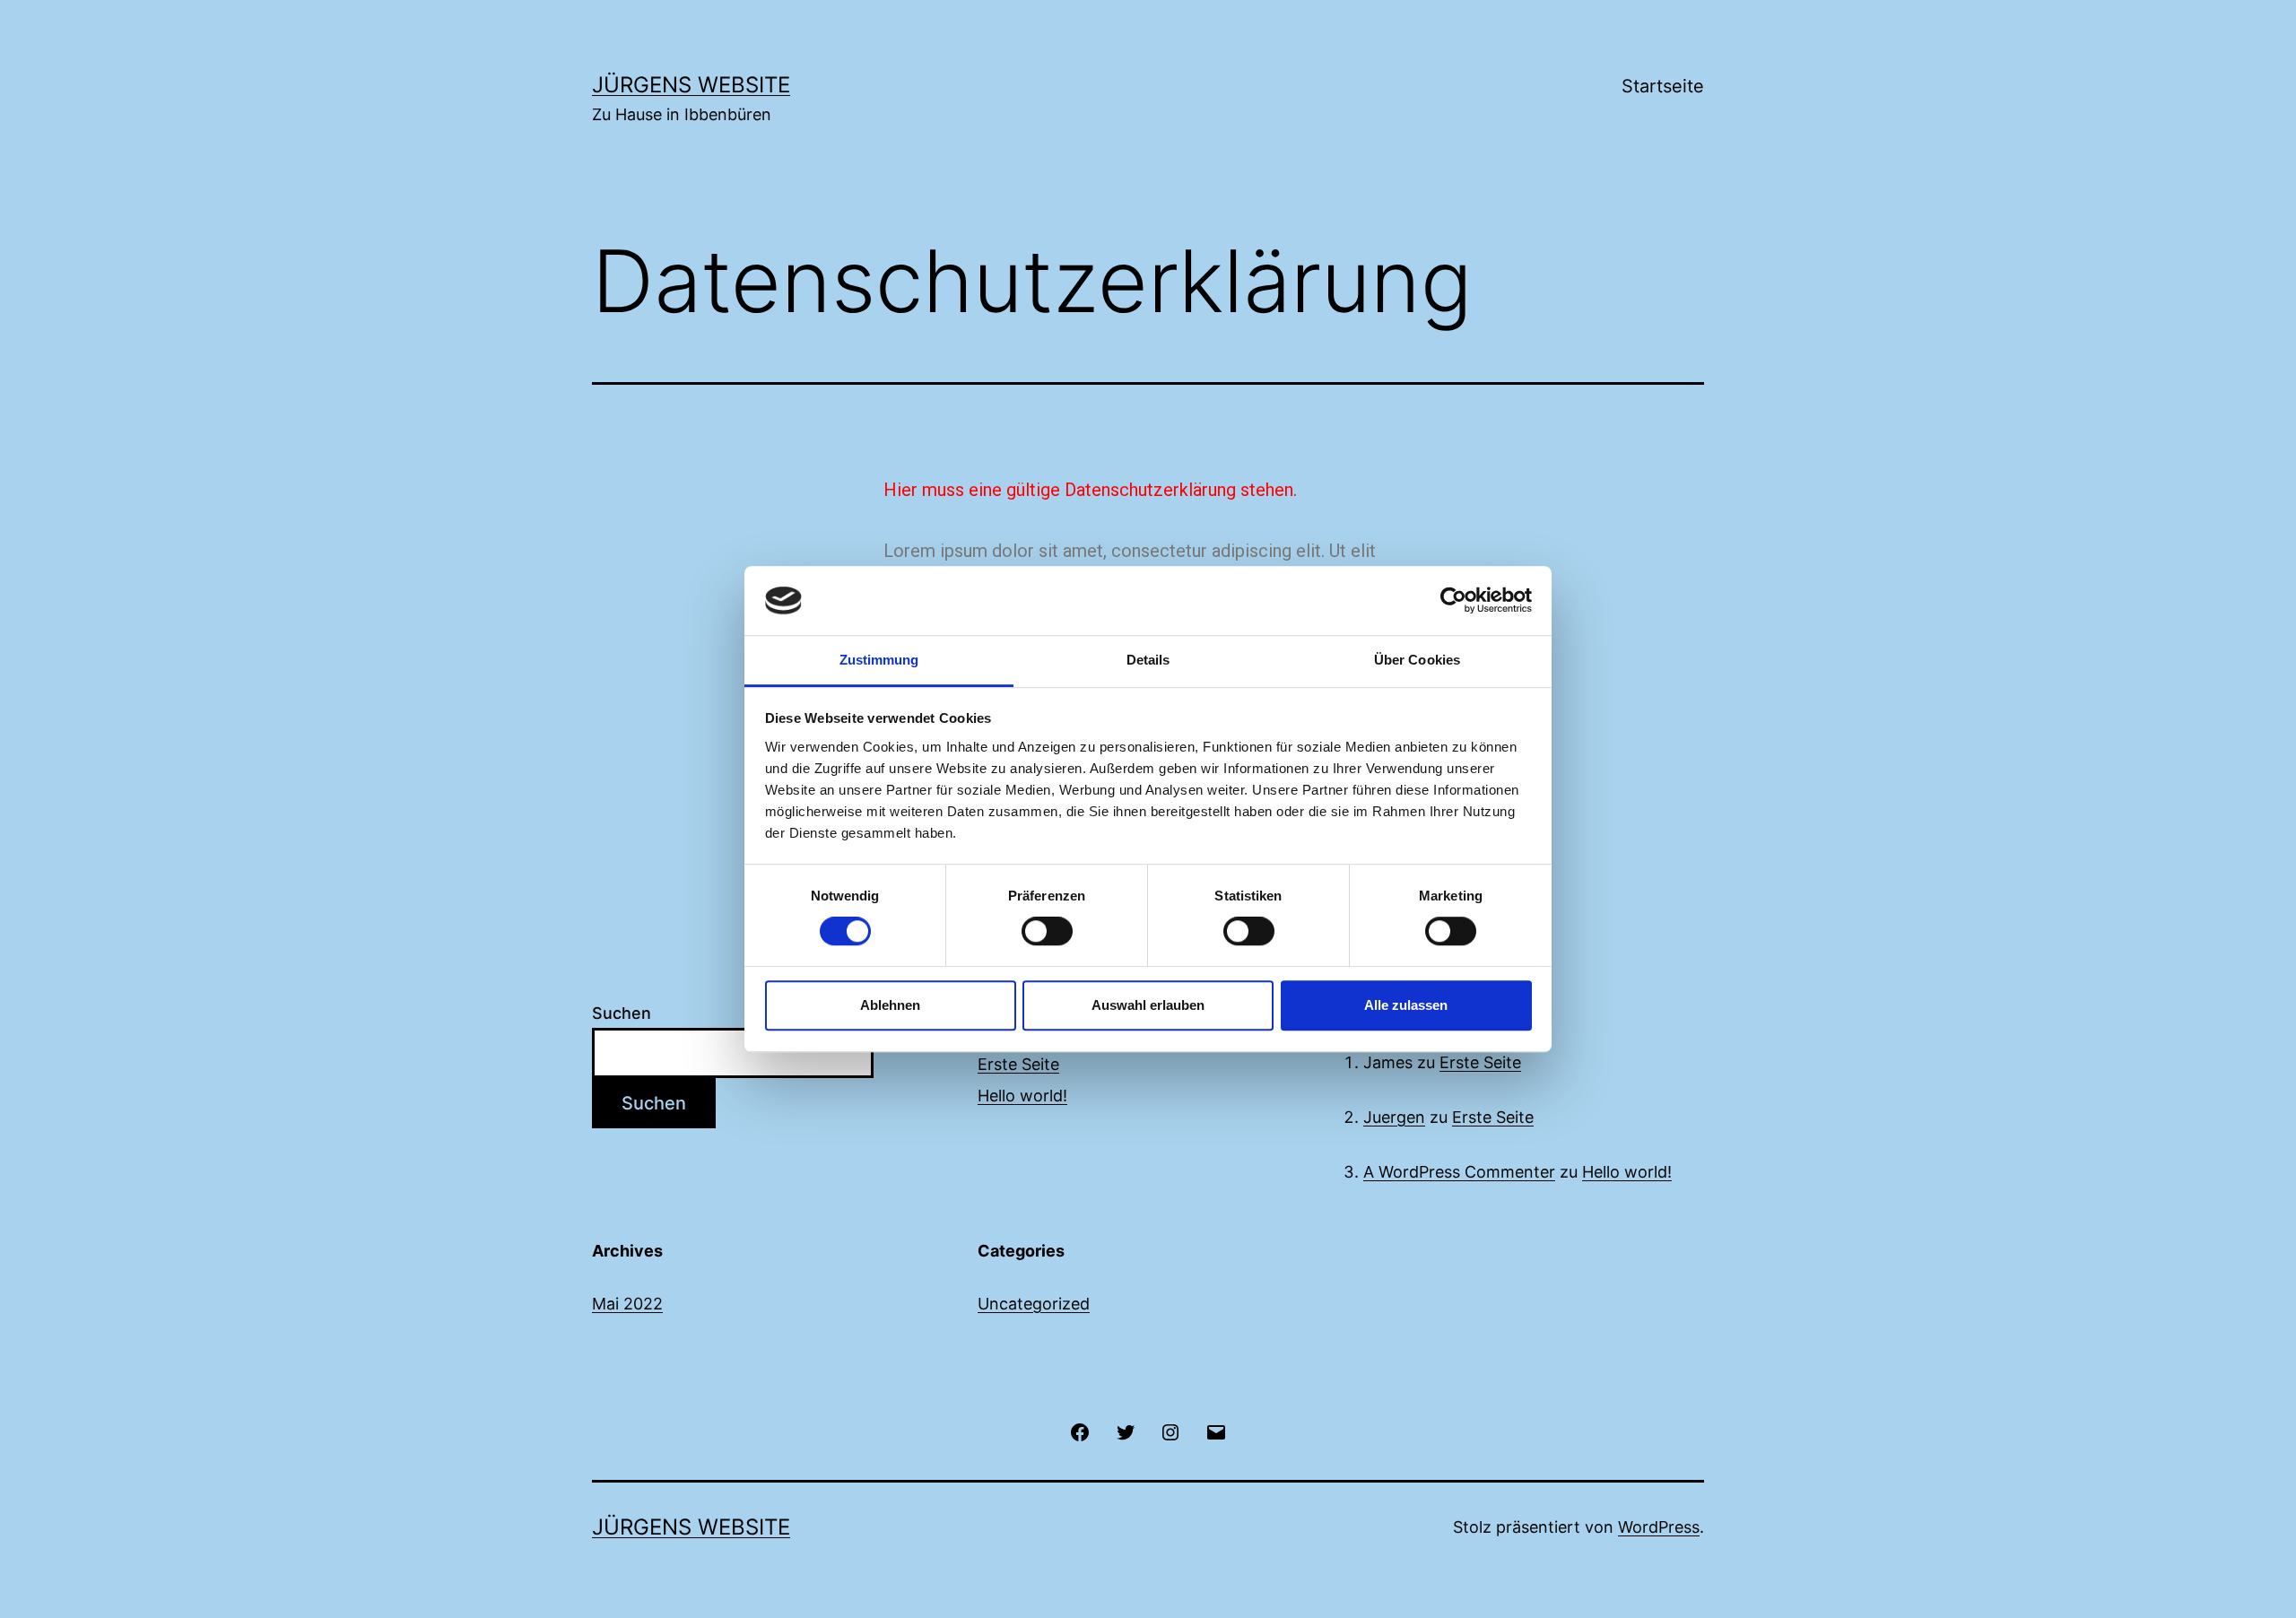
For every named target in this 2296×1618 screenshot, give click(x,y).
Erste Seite (1018, 1064)
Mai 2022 (627, 1304)
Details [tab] (1148, 660)
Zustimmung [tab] (879, 660)
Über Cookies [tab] (1417, 660)
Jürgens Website (691, 85)
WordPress (1659, 1527)
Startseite (1663, 86)
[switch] (1047, 931)
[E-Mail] (1215, 1431)
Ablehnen (890, 1005)
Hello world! (1022, 1096)
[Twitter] (1126, 1431)
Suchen (622, 1013)
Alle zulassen (1406, 1005)
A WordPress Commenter (1459, 1172)
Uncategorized (1034, 1304)
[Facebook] (1080, 1431)
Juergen (1394, 1117)
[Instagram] (1170, 1431)
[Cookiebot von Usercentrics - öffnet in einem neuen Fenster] (1453, 601)
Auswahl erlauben (1148, 1005)
